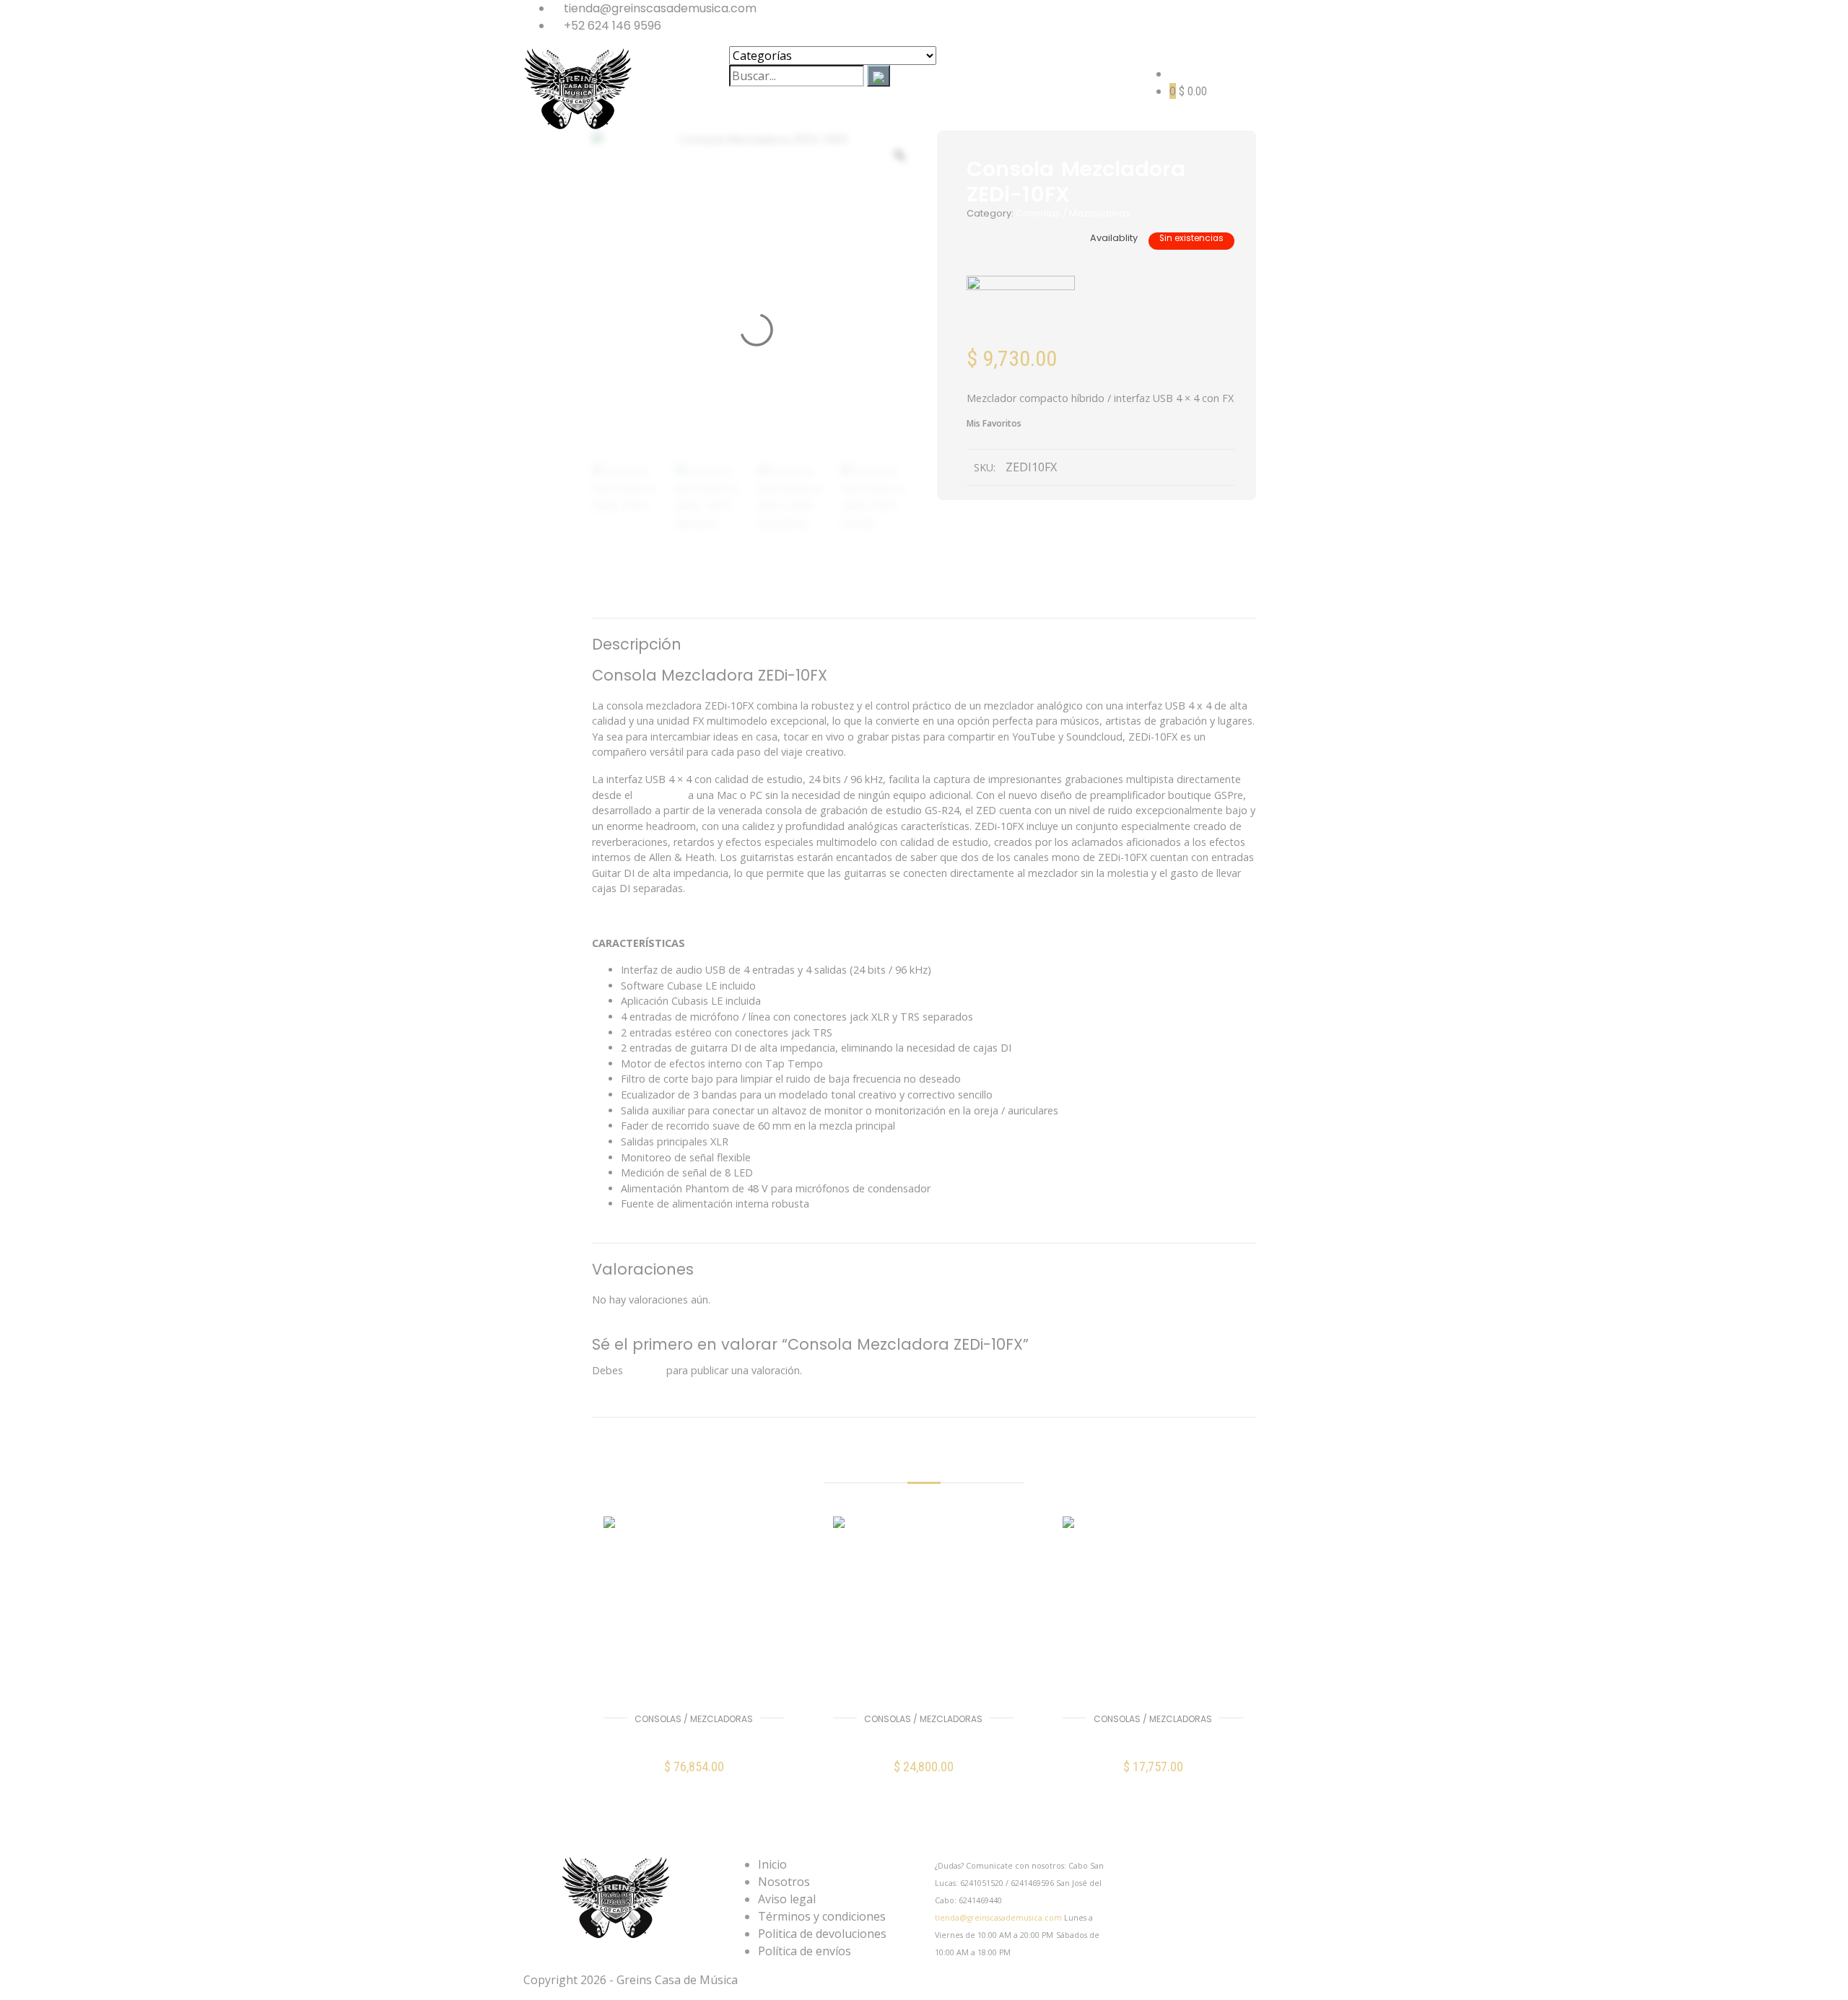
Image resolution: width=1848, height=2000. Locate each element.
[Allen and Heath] (1021, 312)
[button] (694, 1777)
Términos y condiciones (822, 1916)
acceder (645, 1370)
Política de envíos (805, 1951)
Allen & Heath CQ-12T (1153, 1740)
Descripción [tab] (840, 599)
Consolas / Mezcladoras (1073, 213)
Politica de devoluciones (822, 1934)
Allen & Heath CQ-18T (923, 1740)
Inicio (772, 1864)
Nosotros (784, 1882)
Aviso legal (787, 1899)
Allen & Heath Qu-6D (694, 1740)
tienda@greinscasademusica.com (998, 1918)
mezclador (660, 795)
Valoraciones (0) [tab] (990, 599)
